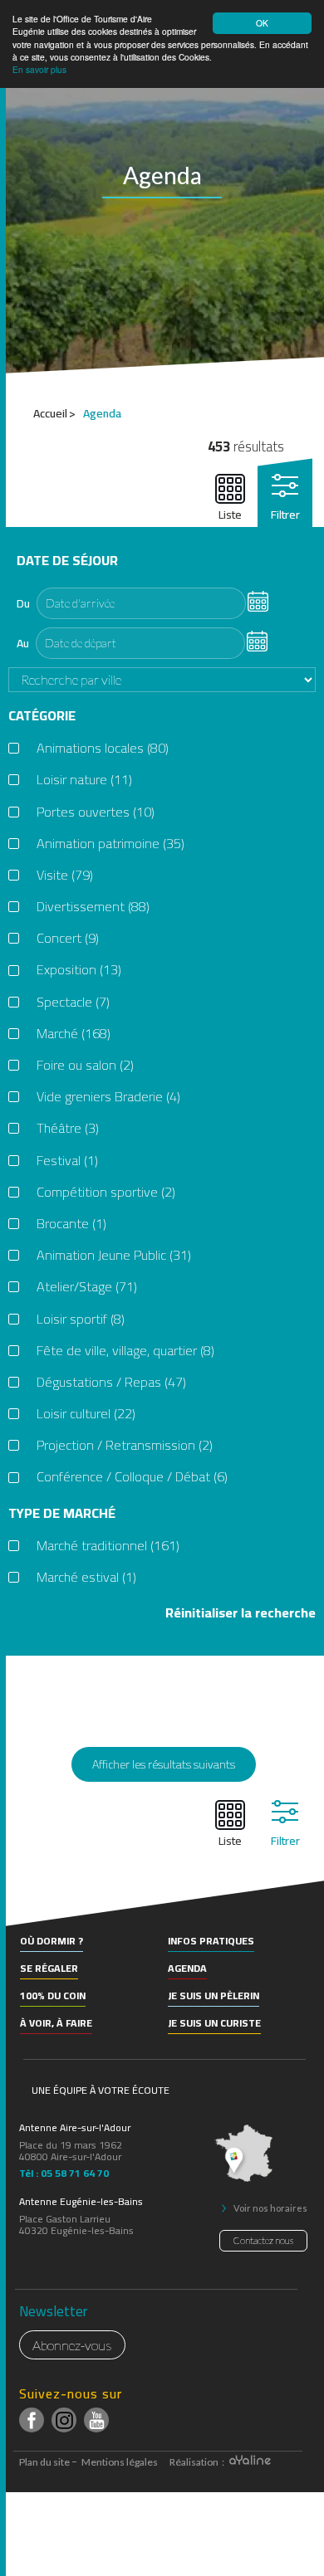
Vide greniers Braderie (108, 1097)
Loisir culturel (86, 1414)
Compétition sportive (106, 1192)
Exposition (79, 970)
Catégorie (42, 716)
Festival (67, 1161)
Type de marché (62, 1513)
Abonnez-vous (72, 2345)
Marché (74, 1034)
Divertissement (93, 907)
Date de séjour (67, 561)
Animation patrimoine (110, 844)
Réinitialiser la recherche (241, 1613)
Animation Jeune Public (114, 1255)
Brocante (71, 1224)
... (257, 600)
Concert (68, 938)
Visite (65, 875)
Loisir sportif (81, 1319)
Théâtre (68, 1128)
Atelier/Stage (87, 1287)
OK (262, 23)
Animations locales (103, 748)
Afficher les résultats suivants (164, 1764)
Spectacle (73, 1002)
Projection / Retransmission (125, 1445)
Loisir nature (84, 780)
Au (23, 643)
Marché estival (86, 1577)
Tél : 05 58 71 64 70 (64, 2171)
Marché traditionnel (108, 1546)
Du (23, 603)
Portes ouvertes (96, 812)
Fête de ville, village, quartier (125, 1351)
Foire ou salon (85, 1065)
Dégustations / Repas (111, 1382)
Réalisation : (198, 2462)
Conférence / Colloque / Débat (132, 1477)
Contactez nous (263, 2240)
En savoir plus (39, 69)
